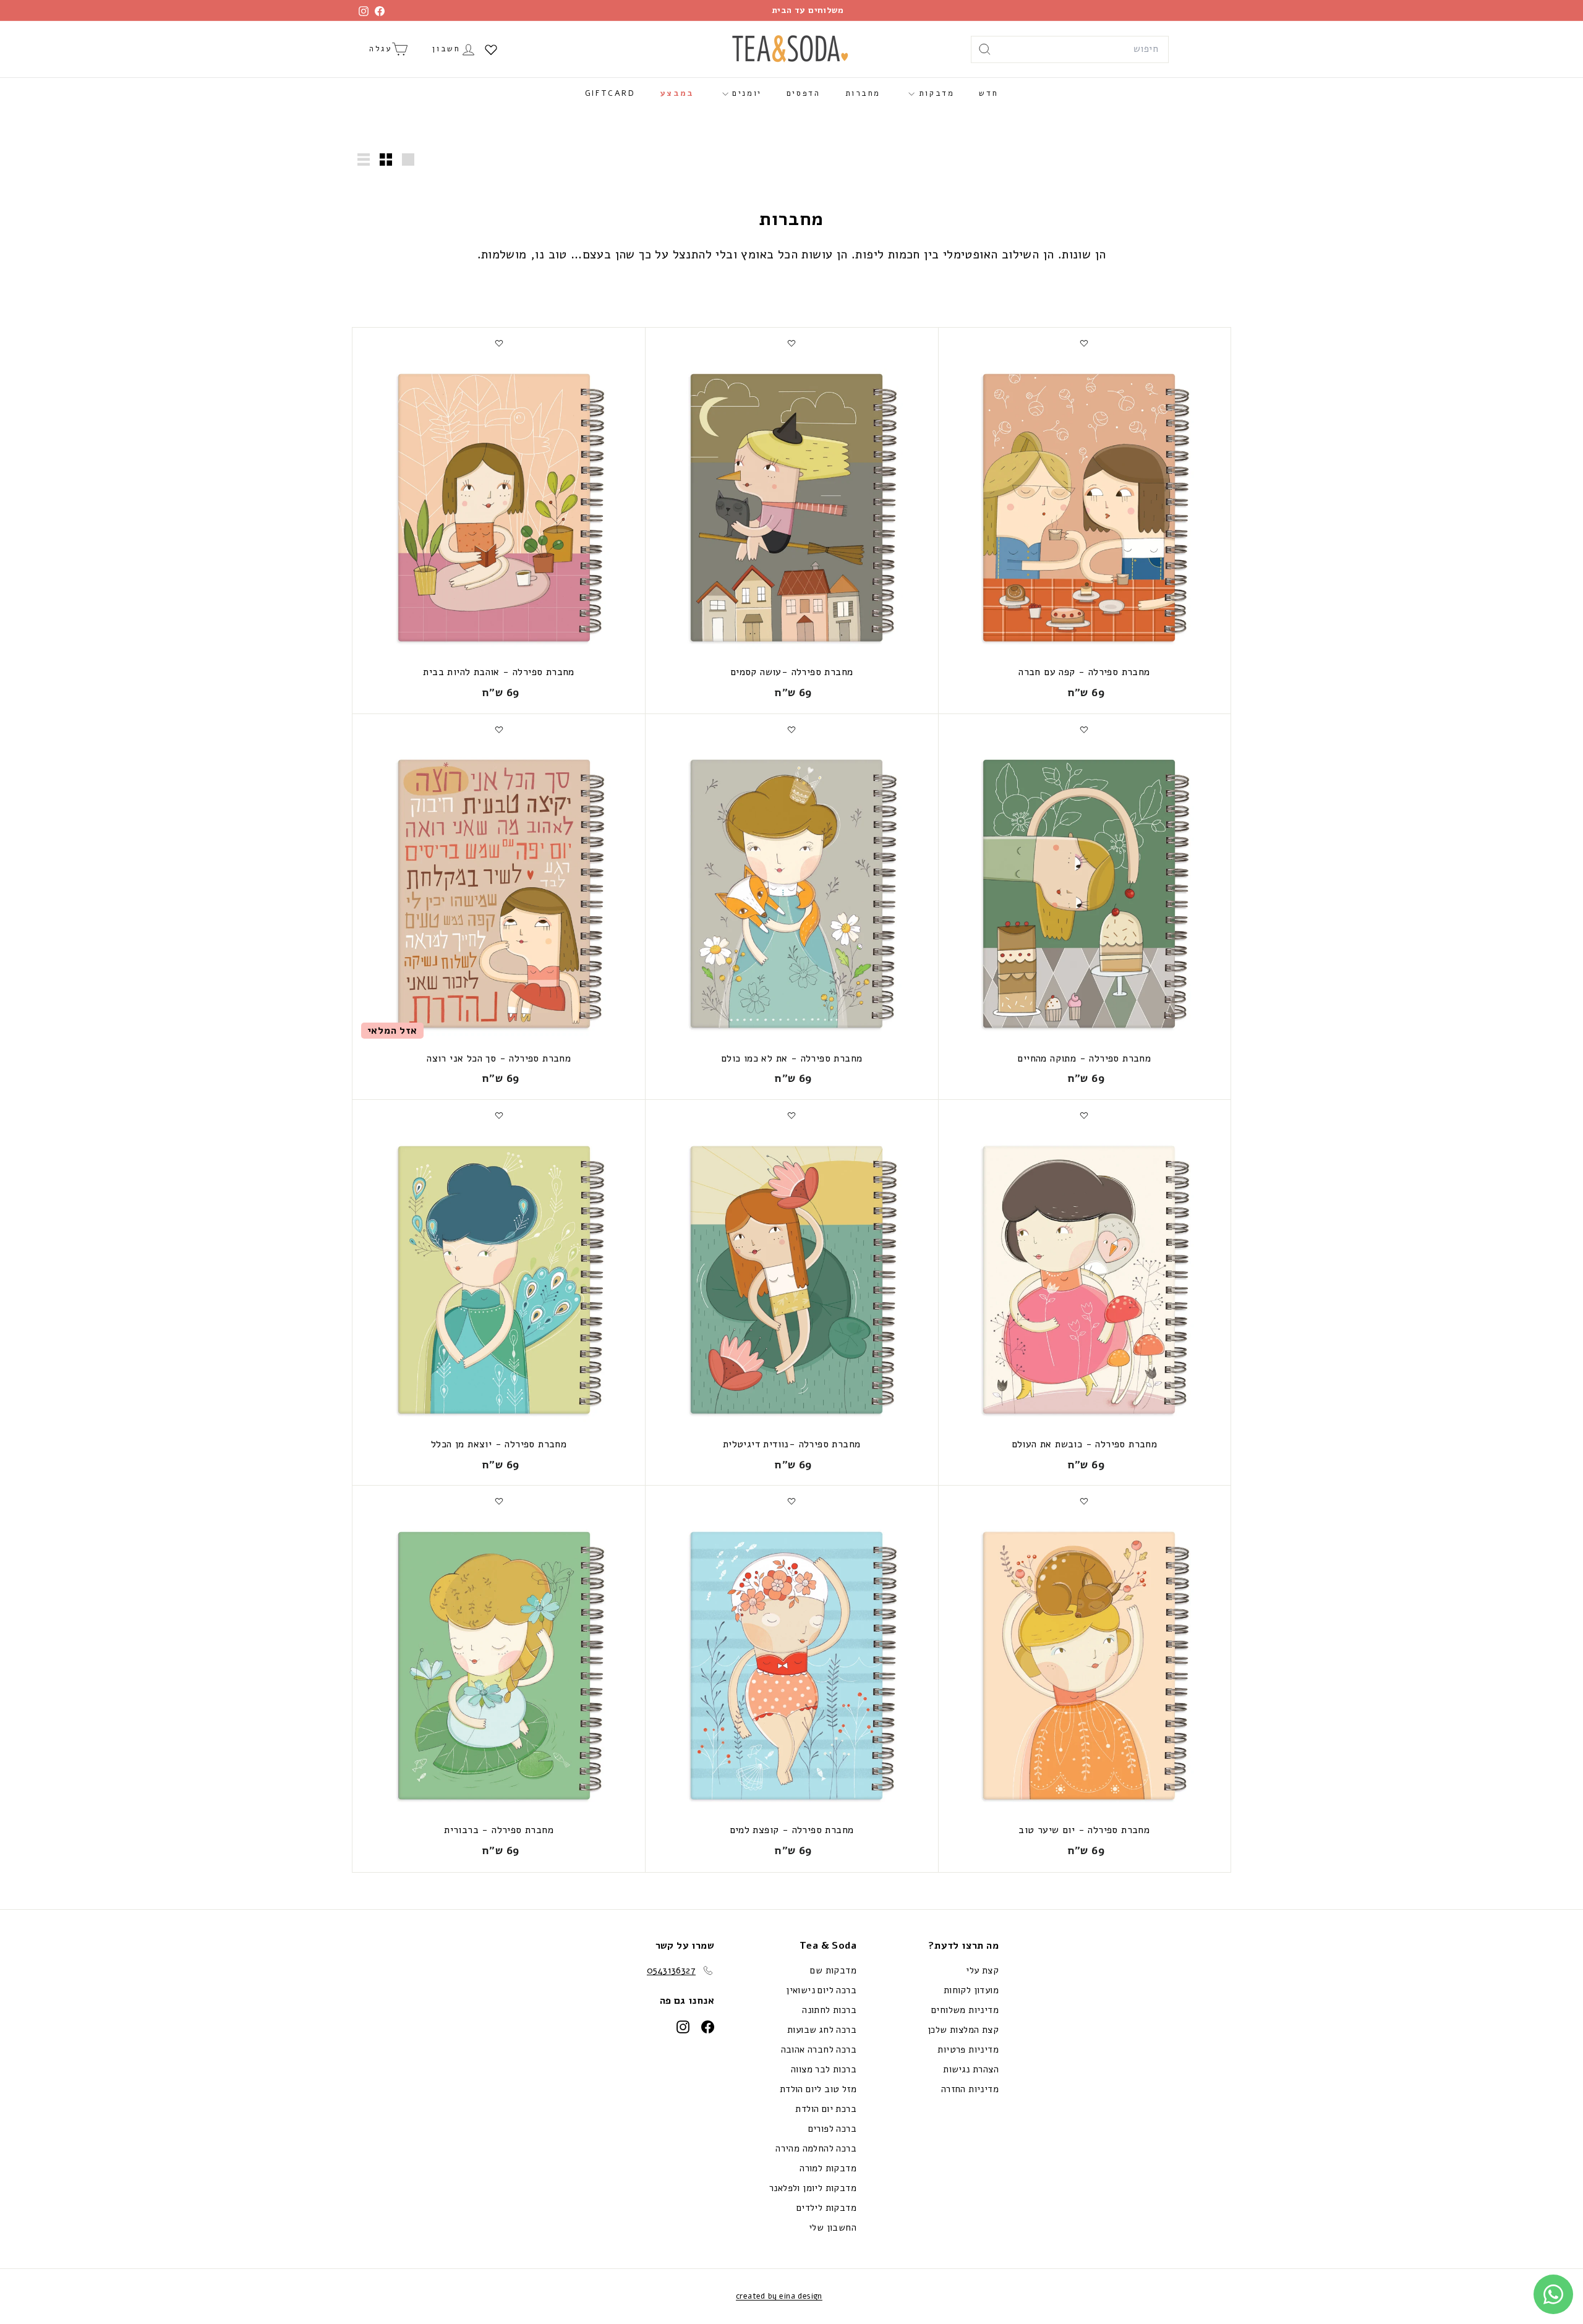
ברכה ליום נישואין (821, 1990)
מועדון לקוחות (971, 1990)
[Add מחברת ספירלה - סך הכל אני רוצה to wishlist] (499, 730)
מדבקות (934, 93)
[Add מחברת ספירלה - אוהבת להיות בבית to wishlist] (499, 343)
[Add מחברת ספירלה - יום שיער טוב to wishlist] (1084, 1501)
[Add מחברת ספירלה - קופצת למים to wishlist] (791, 1501)
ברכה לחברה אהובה (819, 2049)
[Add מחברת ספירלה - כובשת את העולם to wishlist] (1084, 1115)
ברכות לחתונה (829, 2010)
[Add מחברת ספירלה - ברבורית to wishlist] (499, 1501)
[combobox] (1070, 49)
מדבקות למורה (828, 2168)
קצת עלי (982, 1970)
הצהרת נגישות (971, 2069)
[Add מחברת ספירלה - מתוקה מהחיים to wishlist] (1084, 730)
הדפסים (804, 93)
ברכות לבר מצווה (824, 2069)
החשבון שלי (833, 2228)
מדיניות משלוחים (965, 2010)
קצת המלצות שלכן (963, 2030)
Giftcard (610, 93)
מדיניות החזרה (970, 2089)
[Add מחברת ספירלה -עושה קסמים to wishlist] (791, 343)
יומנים (745, 93)
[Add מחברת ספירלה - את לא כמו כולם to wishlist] (791, 730)
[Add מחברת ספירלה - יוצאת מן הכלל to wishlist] (499, 1115)
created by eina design (779, 2296)
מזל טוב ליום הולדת (818, 2089)
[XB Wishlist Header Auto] (491, 49)
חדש (988, 93)
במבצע (677, 93)
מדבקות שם (833, 1970)
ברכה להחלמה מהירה (816, 2148)
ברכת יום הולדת (826, 2109)
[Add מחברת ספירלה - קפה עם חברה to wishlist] (1084, 343)
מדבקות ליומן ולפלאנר (813, 2188)
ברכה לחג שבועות (822, 2030)
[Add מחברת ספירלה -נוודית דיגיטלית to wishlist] (791, 1115)
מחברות (863, 93)
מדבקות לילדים (826, 2208)
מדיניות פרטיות (968, 2049)
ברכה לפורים (832, 2129)
